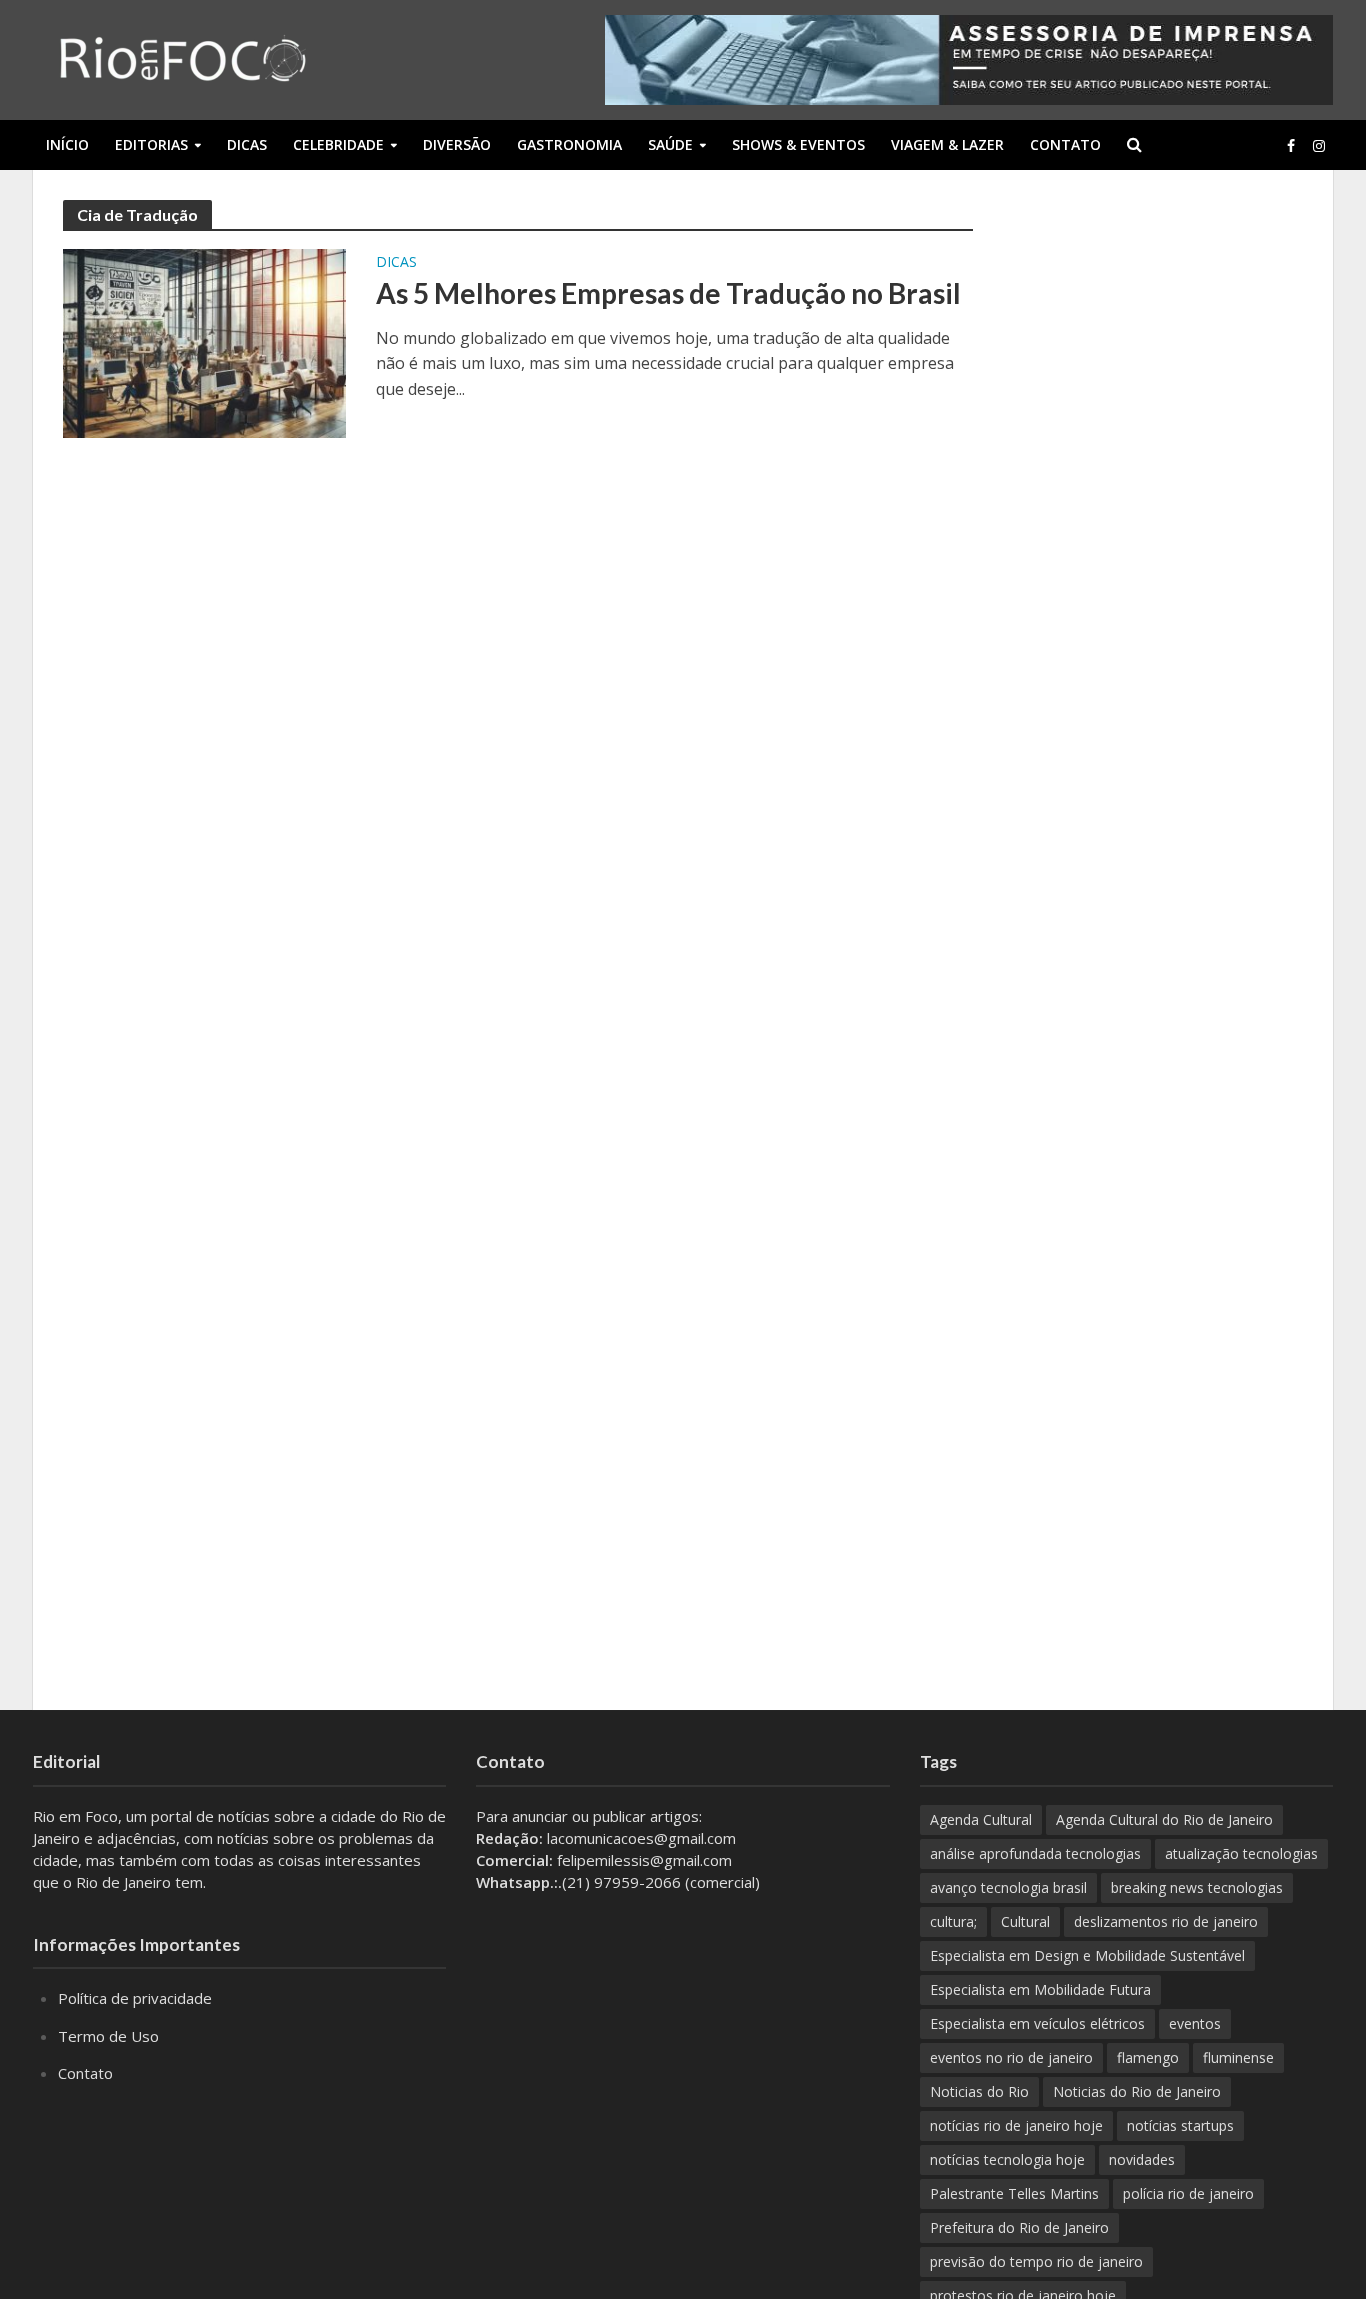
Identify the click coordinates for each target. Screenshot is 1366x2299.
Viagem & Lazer (947, 144)
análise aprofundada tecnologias (1035, 1853)
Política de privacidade (135, 1998)
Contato (1065, 144)
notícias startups (1180, 2125)
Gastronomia (569, 144)
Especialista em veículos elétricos (1037, 2023)
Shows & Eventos (798, 144)
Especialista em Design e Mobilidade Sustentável (1087, 1955)
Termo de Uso (108, 2036)
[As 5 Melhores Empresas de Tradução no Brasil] (204, 342)
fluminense (1238, 2057)
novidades (1142, 2159)
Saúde (670, 144)
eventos (1195, 2023)
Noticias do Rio (979, 2091)
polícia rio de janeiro (1188, 2193)
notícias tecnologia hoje (1007, 2159)
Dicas (247, 144)
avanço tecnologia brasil (1008, 1887)
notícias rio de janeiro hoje (1016, 2125)
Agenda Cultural (981, 1819)
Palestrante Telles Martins (1014, 2193)
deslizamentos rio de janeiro (1166, 1921)
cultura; (953, 1921)
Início (67, 144)
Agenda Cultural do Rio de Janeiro (1164, 1819)
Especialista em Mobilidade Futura (1040, 1989)
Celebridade (338, 144)
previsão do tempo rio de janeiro (1036, 2261)
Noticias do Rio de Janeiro (1137, 2091)
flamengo (1148, 2057)
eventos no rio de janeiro (1011, 2057)
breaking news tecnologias (1197, 1887)
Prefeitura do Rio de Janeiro (1019, 2227)
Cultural (1025, 1921)
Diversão (457, 144)
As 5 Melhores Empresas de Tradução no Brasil (668, 293)
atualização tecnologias (1241, 1853)
